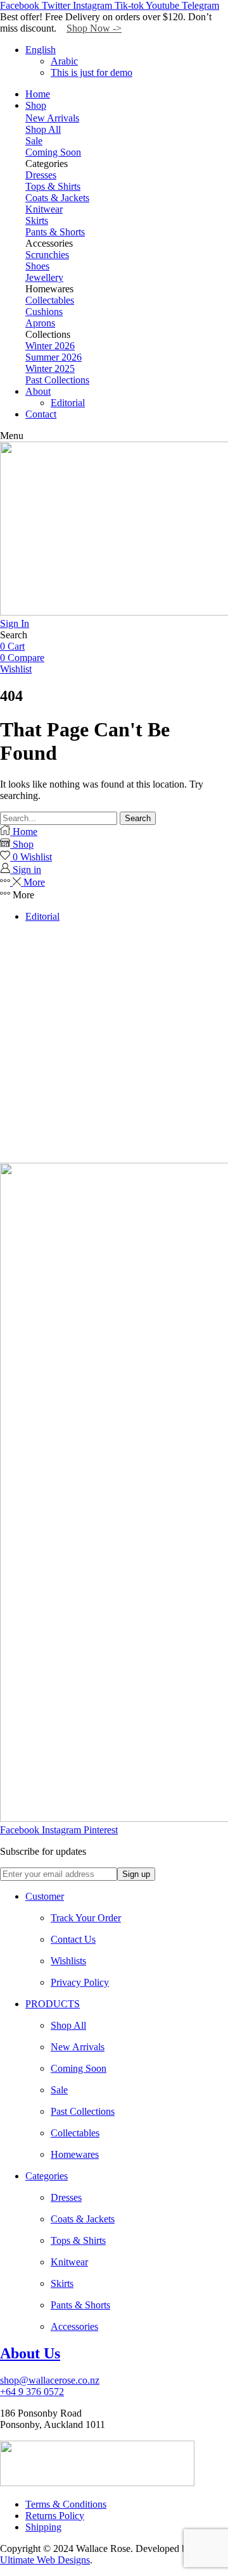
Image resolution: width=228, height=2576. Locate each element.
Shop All (43, 129)
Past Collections (57, 380)
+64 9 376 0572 (32, 2392)
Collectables (50, 300)
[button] (12, 436)
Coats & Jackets (57, 198)
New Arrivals (52, 118)
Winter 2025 (50, 368)
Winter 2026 (50, 346)
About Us (30, 2353)
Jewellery (44, 277)
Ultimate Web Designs (45, 2560)
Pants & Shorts (55, 232)
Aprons (40, 323)
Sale (34, 141)
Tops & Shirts (53, 186)
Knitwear (44, 209)
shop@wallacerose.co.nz (50, 2380)
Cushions (44, 312)
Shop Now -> (94, 28)
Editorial (42, 916)
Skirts (37, 220)
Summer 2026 (54, 357)
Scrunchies (47, 255)
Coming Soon (53, 152)
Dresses (41, 175)
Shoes (37, 266)
